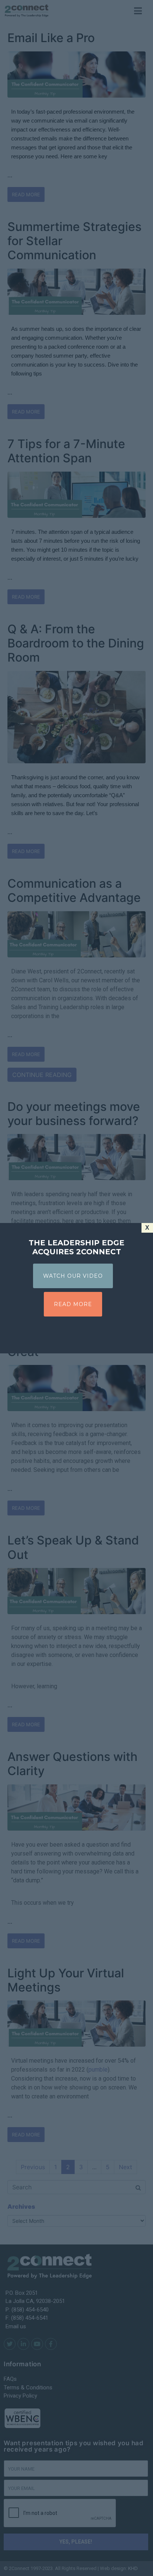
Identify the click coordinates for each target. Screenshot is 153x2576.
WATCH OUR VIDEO (73, 1276)
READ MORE (73, 1304)
